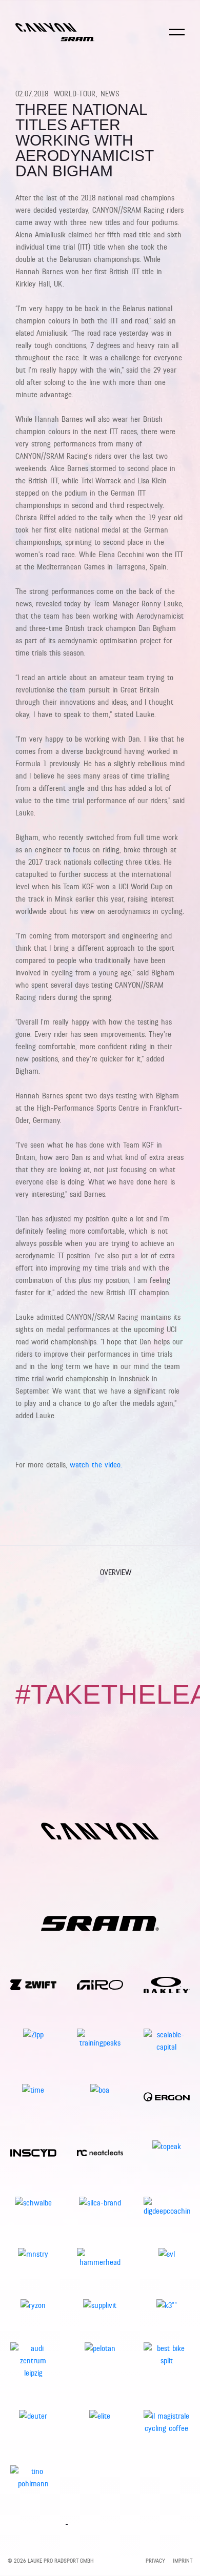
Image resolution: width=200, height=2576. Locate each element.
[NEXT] (176, 1575)
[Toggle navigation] (177, 39)
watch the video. (95, 1465)
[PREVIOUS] (24, 1575)
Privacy (155, 2561)
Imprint (183, 2561)
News (110, 94)
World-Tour (75, 94)
